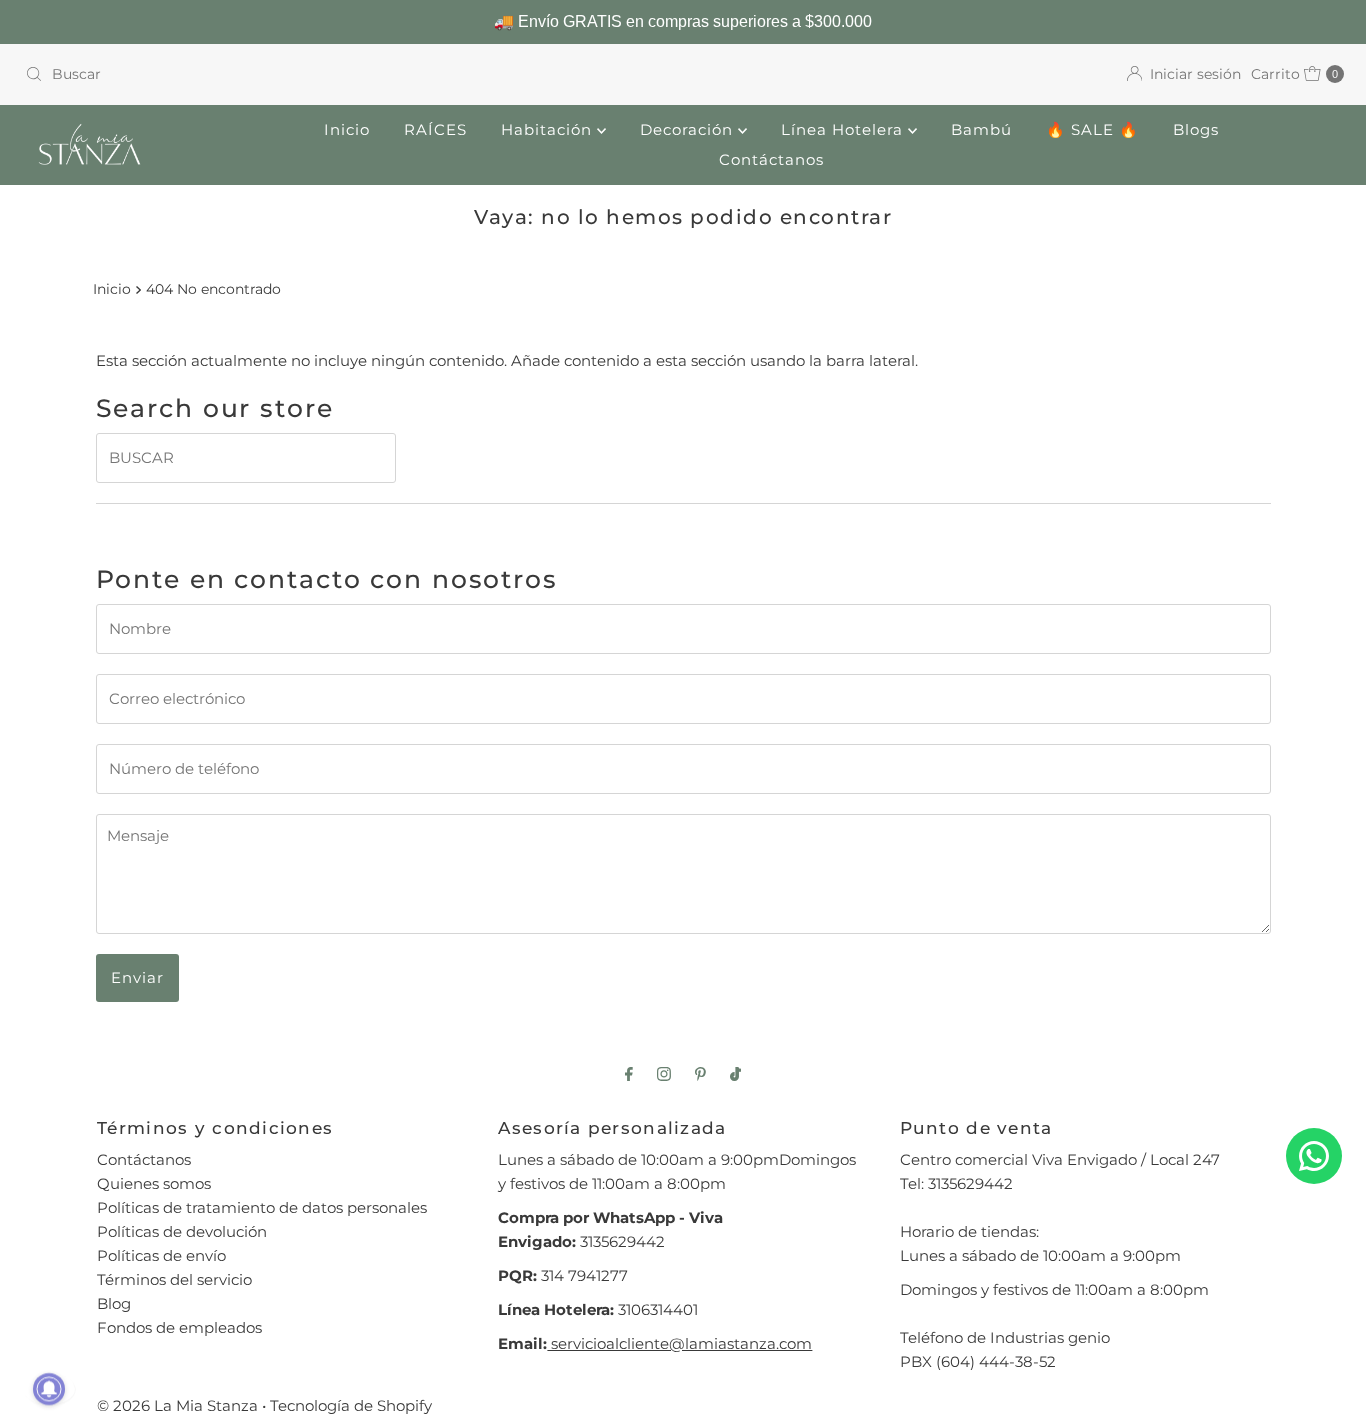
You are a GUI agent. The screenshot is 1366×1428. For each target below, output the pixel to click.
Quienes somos (154, 1183)
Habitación (549, 129)
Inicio (347, 129)
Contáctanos (771, 159)
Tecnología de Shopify (351, 1405)
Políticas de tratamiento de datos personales (262, 1207)
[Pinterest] (700, 1074)
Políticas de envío (161, 1255)
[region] (683, 22)
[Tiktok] (735, 1074)
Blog (114, 1303)
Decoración (689, 129)
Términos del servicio (174, 1279)
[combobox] (346, 74)
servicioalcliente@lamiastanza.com (679, 1343)
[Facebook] (629, 1074)
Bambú (981, 129)
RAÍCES (435, 129)
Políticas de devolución (182, 1231)
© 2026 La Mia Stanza (177, 1405)
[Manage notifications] (49, 1389)
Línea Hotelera (844, 129)
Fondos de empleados (179, 1327)
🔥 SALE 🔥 (1092, 129)
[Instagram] (664, 1074)
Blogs (1196, 129)
